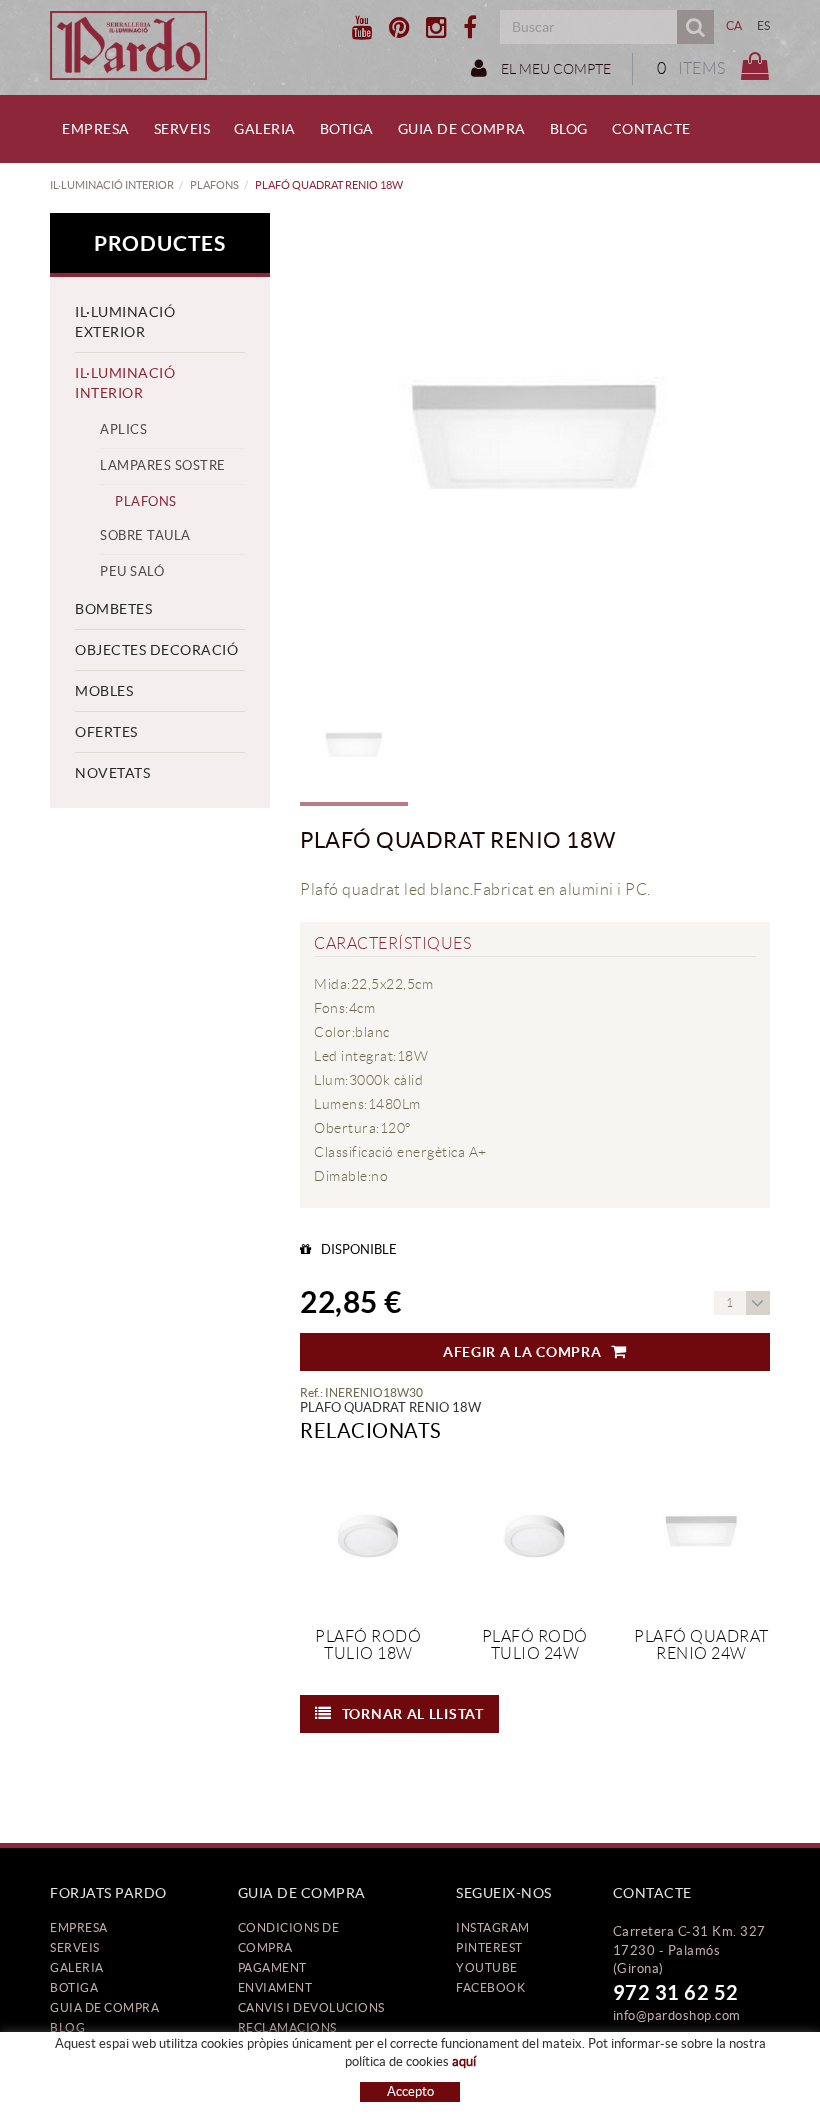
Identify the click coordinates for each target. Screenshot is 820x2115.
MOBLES (104, 691)
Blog (67, 2027)
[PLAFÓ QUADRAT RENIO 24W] (701, 1534)
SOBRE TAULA (145, 535)
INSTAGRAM (493, 1927)
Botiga (74, 1987)
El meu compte (554, 69)
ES (764, 25)
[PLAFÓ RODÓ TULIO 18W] (368, 1534)
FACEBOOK (490, 1987)
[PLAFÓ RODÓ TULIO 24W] (535, 1534)
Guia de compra (104, 2007)
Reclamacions (287, 2027)
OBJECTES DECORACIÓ (156, 650)
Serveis (75, 1947)
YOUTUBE (487, 1967)
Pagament (272, 1967)
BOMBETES (113, 609)
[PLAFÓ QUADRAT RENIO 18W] (535, 448)
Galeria (77, 1967)
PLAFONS (214, 185)
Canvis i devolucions (311, 2007)
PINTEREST (489, 1947)
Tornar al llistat (413, 1714)
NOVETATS (112, 773)
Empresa (79, 1927)
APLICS (123, 429)
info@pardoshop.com (677, 2015)
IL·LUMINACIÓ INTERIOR (112, 185)
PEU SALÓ (132, 571)
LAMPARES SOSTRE (163, 465)
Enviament (275, 1987)
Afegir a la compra (522, 1352)
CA (734, 25)
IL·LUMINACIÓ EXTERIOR (125, 322)
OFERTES (106, 732)
